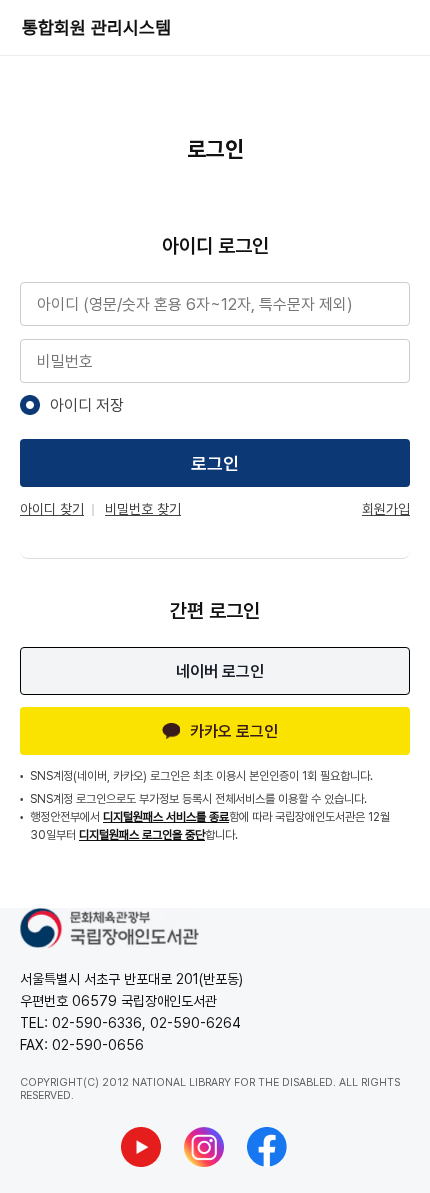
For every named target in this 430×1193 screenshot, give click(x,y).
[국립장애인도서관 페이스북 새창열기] (267, 1147)
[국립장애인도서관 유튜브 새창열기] (141, 1147)
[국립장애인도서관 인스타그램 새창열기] (204, 1147)
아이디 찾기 (52, 509)
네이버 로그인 (220, 671)
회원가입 (386, 509)
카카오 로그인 (234, 731)
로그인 (215, 463)
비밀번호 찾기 (143, 509)
